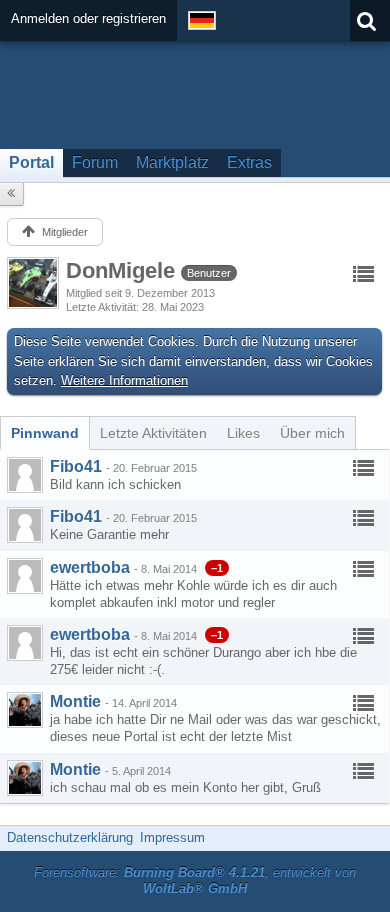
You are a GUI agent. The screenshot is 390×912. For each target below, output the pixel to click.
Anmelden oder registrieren (88, 18)
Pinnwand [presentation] (45, 433)
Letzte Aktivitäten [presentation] (153, 433)
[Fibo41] (25, 475)
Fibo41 (76, 466)
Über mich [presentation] (312, 433)
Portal (31, 162)
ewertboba (90, 567)
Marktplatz (172, 162)
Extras (249, 162)
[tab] (45, 433)
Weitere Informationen (124, 380)
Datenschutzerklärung (70, 837)
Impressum (172, 837)
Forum (95, 162)
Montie (75, 701)
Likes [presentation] (243, 433)
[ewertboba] (25, 576)
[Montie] (25, 710)
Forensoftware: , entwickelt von (195, 881)
